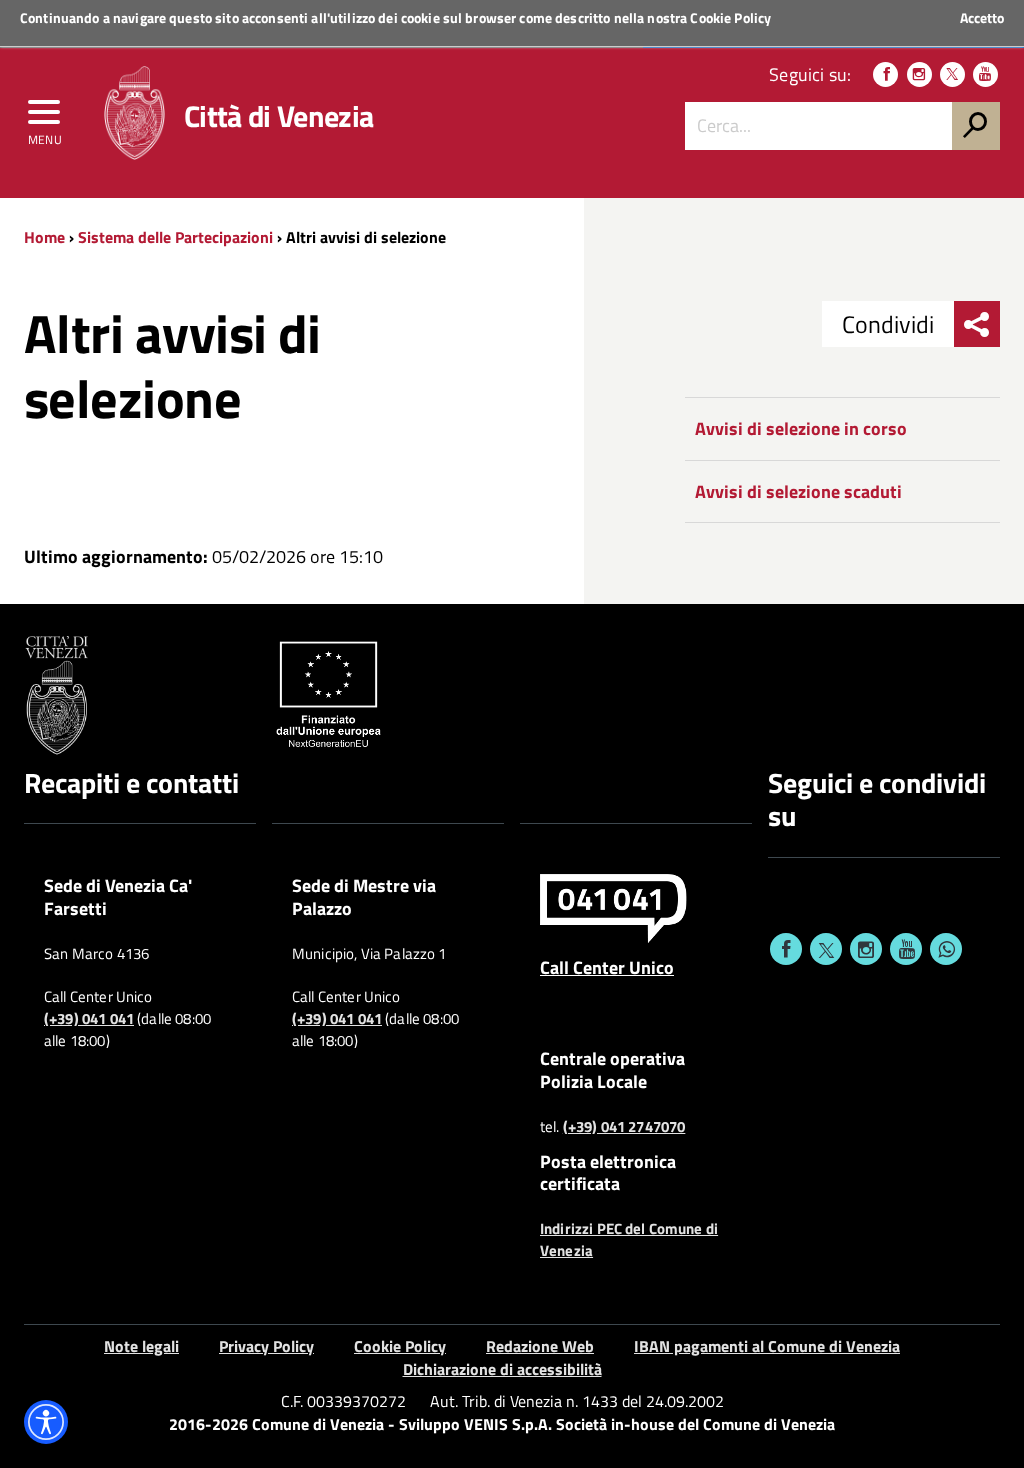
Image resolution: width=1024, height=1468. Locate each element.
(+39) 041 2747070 (624, 1127)
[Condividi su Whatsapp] (946, 949)
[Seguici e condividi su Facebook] (786, 949)
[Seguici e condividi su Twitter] (826, 949)
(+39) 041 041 (89, 1019)
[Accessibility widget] (46, 1422)
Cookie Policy (730, 17)
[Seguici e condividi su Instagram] (866, 949)
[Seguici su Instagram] (919, 74)
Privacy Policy (266, 1346)
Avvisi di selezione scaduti (798, 491)
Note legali (141, 1346)
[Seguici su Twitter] (952, 74)
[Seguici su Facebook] (885, 74)
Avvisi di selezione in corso (801, 428)
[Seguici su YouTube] (985, 74)
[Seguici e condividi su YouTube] (906, 949)
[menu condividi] (977, 324)
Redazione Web (540, 1346)
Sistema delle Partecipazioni (175, 237)
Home (44, 237)
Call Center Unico (607, 967)
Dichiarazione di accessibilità (502, 1369)
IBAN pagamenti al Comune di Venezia (767, 1346)
